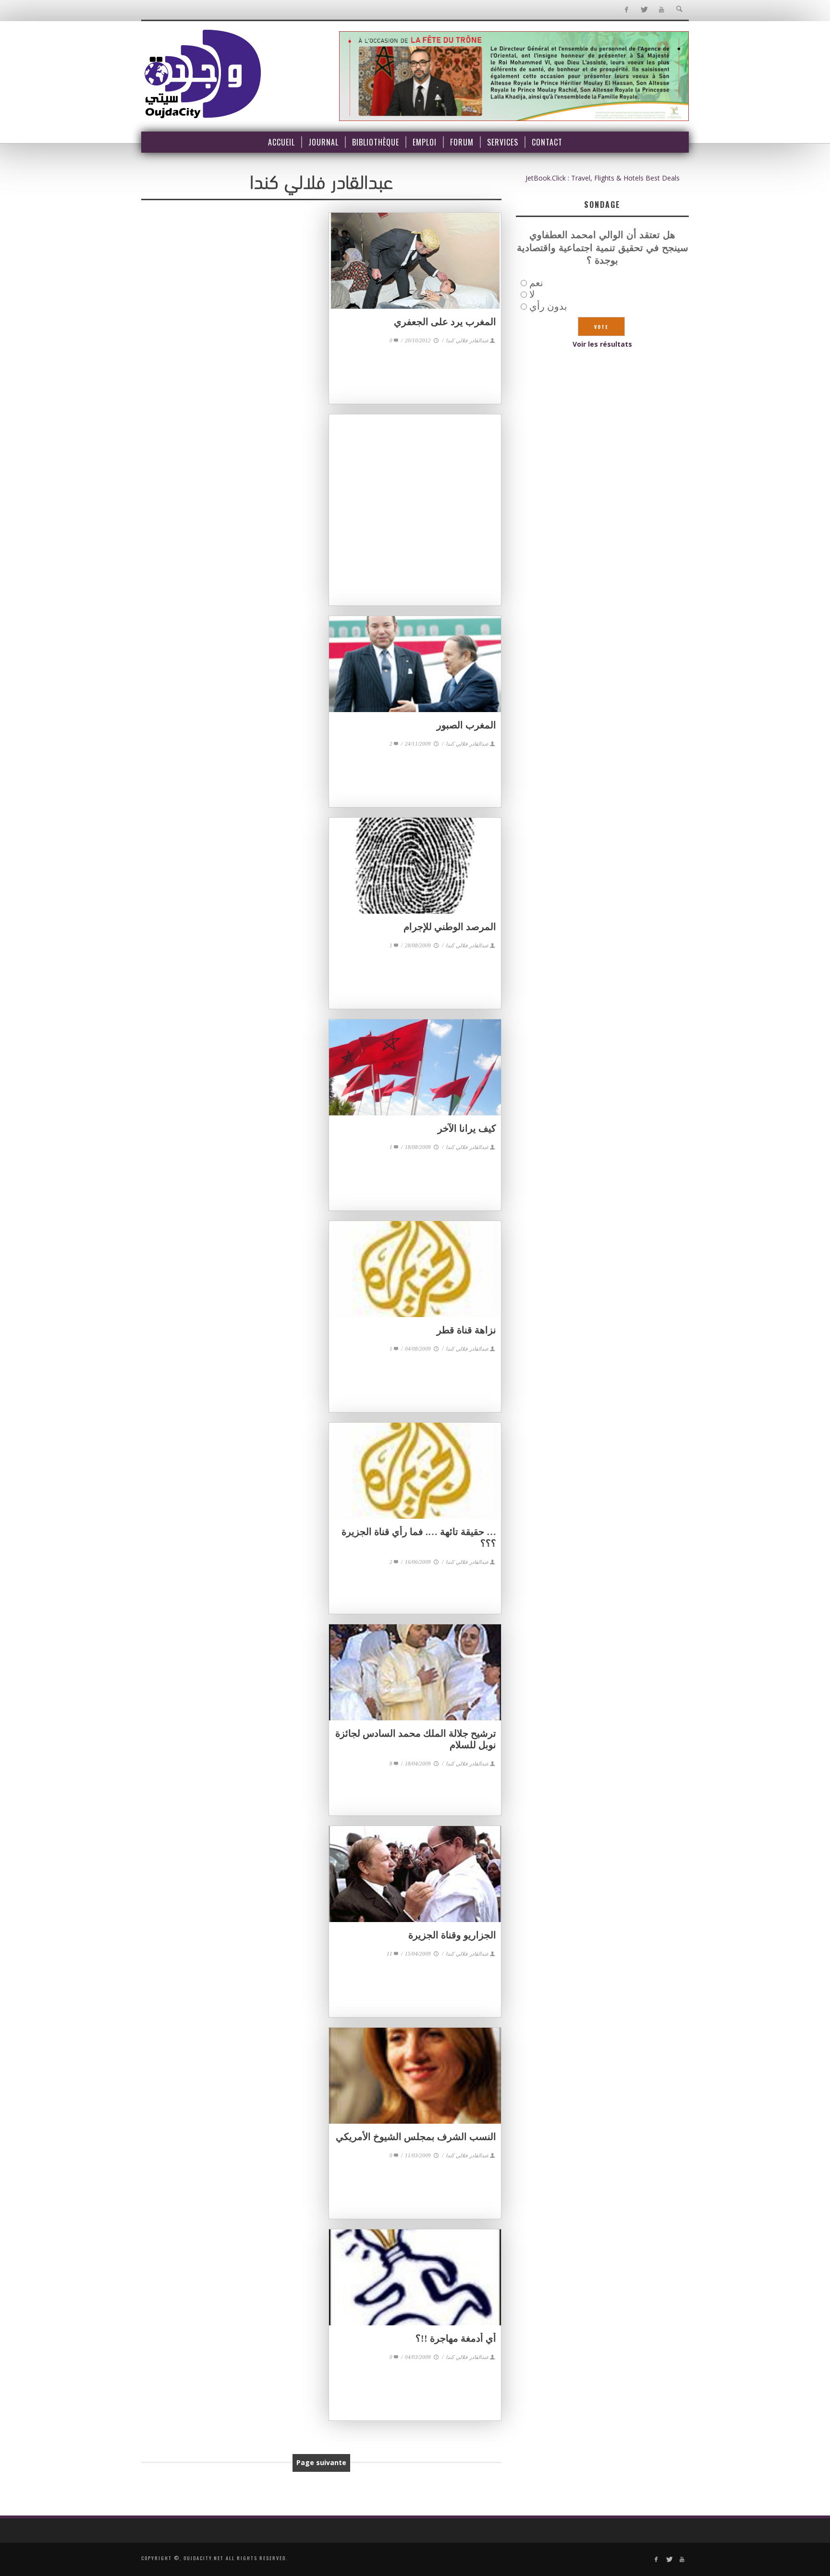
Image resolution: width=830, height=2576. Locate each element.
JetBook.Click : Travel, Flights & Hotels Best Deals (603, 178)
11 (390, 1954)
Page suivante (321, 2462)
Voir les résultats (602, 344)
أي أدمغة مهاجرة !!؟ (456, 2338)
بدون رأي (548, 306)
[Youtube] (662, 10)
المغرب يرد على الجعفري (445, 322)
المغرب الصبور (466, 725)
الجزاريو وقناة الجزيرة (452, 1935)
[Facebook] (626, 10)
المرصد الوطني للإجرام (450, 927)
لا (532, 294)
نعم (536, 283)
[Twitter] (644, 10)
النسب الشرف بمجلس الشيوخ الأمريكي (416, 2137)
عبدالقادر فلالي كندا (467, 340)
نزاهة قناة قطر (466, 1330)
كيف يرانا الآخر (467, 1128)
